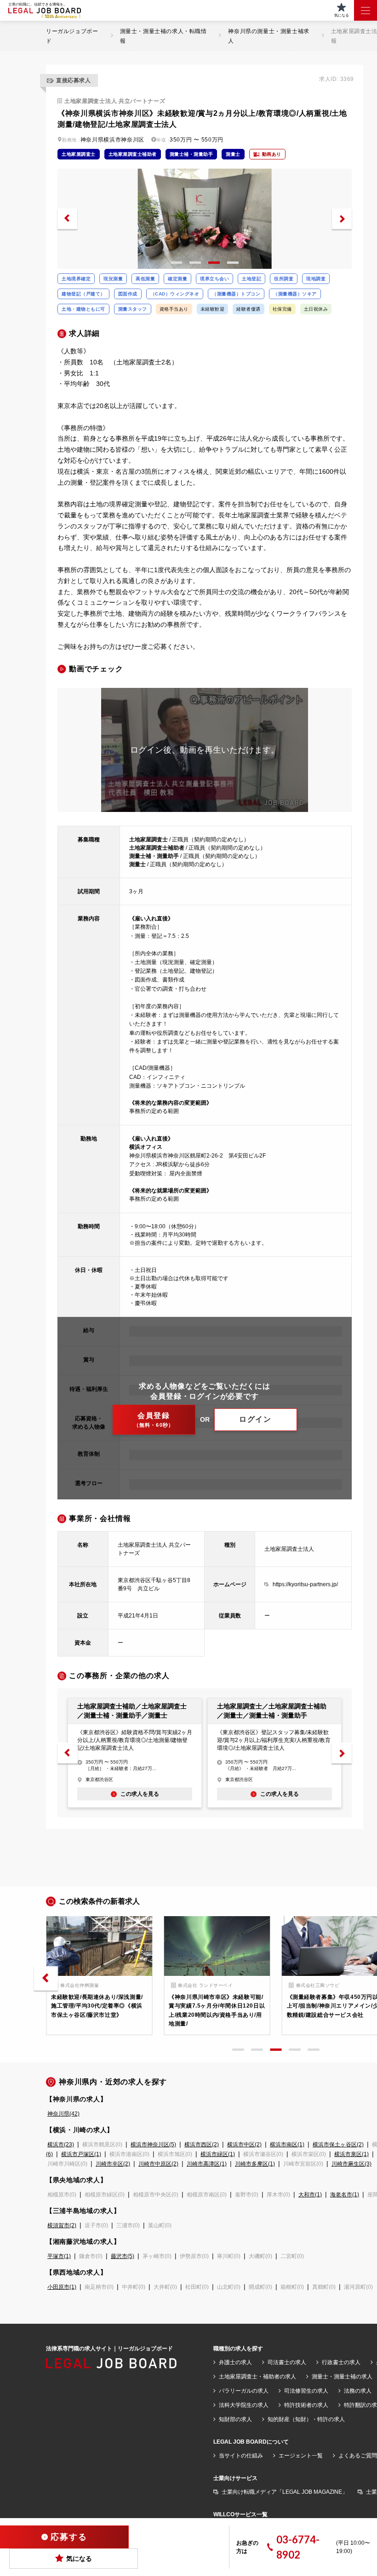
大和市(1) (310, 2195)
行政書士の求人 (341, 2362)
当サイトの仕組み (241, 2456)
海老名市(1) (345, 2195)
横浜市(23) (61, 2145)
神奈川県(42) (63, 2114)
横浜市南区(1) (287, 2145)
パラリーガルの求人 (244, 2391)
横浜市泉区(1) (351, 2154)
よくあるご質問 (358, 2456)
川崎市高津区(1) (207, 2164)
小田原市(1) (62, 2287)
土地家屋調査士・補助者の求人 (257, 2377)
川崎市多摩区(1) (255, 2164)
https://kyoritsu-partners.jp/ (305, 1584)
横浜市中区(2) (244, 2145)
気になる (79, 2559)
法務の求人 (358, 2391)
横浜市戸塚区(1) (81, 2154)
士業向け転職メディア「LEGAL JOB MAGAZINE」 (285, 2492)
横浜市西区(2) (202, 2145)
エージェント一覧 (301, 2456)
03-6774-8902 (298, 2547)
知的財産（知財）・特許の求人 (306, 2419)
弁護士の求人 (235, 2362)
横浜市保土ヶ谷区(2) (338, 2145)
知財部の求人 (235, 2419)
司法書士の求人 (287, 2362)
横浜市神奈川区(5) (153, 2145)
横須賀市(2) (62, 2225)
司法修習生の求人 (306, 2391)
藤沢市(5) (123, 2256)
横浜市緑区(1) (218, 2154)
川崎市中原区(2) (158, 2164)
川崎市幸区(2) (113, 2164)
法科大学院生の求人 (244, 2405)
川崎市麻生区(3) (351, 2164)
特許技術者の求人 (306, 2405)
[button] (67, 219)
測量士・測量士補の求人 (342, 2377)
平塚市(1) (59, 2256)
